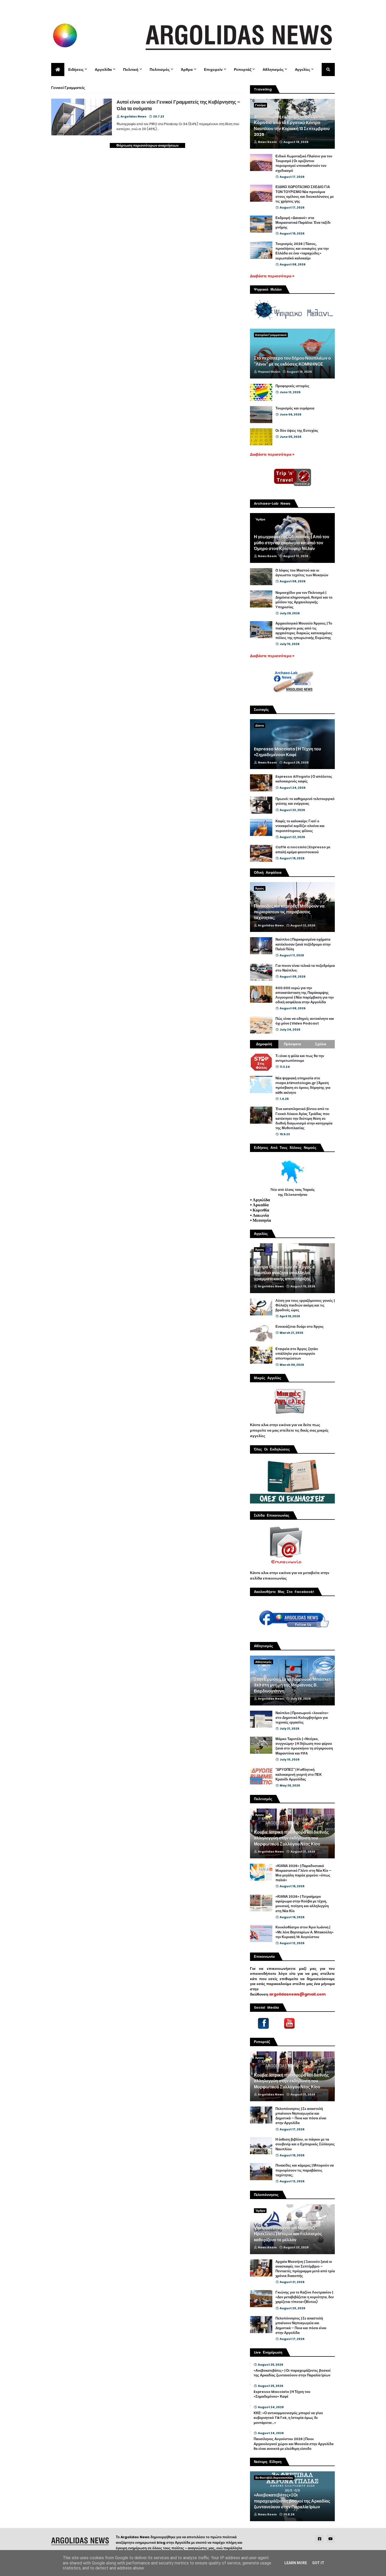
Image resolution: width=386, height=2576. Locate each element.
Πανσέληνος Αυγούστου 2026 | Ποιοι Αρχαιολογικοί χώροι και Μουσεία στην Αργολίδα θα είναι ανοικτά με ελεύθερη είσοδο (294, 2444)
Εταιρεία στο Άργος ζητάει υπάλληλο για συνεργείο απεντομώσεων (297, 1354)
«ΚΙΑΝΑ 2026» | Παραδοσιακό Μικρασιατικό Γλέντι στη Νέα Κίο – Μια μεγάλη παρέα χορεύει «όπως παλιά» (303, 1873)
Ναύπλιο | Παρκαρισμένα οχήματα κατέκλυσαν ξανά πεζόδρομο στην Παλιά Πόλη (303, 944)
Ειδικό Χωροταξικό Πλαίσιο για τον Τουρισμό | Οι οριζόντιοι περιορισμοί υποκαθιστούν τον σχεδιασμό (304, 164)
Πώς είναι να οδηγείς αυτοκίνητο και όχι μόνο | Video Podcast (305, 1021)
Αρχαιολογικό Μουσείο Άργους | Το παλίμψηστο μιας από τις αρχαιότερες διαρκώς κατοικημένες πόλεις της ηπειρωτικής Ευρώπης (304, 631)
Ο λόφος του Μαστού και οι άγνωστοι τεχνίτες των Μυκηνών (302, 573)
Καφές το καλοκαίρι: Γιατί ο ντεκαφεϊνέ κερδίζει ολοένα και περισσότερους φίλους (300, 826)
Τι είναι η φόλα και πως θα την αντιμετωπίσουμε (300, 1058)
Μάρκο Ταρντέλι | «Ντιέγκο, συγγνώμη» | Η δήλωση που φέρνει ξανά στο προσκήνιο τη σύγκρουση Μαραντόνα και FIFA (304, 1746)
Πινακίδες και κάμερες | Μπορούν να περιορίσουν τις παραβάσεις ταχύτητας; (289, 912)
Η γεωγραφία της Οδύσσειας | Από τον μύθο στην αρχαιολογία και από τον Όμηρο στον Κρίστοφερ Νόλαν (292, 543)
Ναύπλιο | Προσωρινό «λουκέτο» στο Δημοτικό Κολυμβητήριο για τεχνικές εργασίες (302, 1718)
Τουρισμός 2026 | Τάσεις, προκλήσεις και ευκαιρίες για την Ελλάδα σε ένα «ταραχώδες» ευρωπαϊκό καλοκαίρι (302, 251)
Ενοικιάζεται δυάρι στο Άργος (300, 1327)
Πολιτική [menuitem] (131, 70)
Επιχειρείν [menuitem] (213, 70)
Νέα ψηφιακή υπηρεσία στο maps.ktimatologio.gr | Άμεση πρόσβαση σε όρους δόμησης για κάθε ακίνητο (303, 1086)
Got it (318, 2563)
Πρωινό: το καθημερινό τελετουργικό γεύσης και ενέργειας (305, 801)
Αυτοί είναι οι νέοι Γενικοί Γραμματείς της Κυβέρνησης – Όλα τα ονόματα (178, 105)
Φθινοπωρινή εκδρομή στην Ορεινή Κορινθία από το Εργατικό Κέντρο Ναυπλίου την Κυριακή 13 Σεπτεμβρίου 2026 (292, 126)
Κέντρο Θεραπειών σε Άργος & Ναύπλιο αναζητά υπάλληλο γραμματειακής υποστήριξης (285, 1273)
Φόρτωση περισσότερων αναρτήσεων (147, 145)
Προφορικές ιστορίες (292, 386)
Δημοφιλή (264, 1044)
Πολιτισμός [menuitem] (160, 70)
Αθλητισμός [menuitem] (273, 70)
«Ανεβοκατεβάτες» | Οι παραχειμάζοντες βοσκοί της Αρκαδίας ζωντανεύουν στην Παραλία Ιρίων (292, 2373)
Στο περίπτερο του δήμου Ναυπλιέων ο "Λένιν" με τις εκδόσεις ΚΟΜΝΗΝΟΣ (292, 361)
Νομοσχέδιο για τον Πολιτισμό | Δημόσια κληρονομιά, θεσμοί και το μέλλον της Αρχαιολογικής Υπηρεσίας (304, 600)
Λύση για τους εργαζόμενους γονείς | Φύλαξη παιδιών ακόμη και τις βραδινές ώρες (305, 1305)
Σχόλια (321, 1044)
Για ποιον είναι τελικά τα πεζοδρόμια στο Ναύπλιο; (305, 968)
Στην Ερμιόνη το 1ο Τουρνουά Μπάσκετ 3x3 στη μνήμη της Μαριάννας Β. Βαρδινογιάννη (292, 1685)
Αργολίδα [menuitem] (103, 70)
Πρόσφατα (292, 1044)
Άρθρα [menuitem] (187, 70)
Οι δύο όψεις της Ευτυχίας (297, 431)
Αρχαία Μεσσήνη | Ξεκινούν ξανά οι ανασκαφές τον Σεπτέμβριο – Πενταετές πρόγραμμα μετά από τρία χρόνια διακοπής (305, 2269)
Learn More (296, 2563)
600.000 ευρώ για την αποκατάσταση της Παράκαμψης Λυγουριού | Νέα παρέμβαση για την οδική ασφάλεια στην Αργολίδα (305, 995)
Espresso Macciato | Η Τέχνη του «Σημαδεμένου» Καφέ (287, 752)
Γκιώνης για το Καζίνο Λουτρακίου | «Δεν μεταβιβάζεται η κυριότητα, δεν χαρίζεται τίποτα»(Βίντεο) (305, 2297)
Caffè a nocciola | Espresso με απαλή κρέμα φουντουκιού (303, 850)
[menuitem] (58, 70)
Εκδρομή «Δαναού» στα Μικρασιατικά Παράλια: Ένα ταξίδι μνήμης (303, 223)
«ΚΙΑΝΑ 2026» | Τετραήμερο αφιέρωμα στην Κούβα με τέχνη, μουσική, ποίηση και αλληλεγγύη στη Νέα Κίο (302, 1904)
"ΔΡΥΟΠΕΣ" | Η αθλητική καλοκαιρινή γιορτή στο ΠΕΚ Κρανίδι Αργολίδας (299, 1774)
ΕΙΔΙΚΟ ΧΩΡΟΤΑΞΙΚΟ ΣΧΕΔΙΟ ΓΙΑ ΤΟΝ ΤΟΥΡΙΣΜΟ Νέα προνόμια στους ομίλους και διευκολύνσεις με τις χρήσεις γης (305, 194)
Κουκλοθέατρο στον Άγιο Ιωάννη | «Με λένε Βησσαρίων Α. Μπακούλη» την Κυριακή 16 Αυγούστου (304, 1932)
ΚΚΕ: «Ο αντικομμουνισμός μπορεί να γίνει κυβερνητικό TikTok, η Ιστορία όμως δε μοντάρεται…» (288, 2418)
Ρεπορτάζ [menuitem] (243, 70)
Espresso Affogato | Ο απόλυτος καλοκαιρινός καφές (304, 779)
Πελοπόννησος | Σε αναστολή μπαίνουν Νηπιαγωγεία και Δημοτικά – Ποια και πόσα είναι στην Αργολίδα (301, 2116)
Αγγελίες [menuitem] (302, 70)
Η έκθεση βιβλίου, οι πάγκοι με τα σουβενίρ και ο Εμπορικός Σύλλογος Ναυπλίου (305, 2144)
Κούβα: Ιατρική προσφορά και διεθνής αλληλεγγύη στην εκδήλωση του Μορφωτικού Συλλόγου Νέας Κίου (291, 1838)
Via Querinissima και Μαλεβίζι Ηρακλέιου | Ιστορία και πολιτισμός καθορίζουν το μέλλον (288, 2234)
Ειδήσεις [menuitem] (76, 70)
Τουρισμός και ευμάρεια (295, 408)
